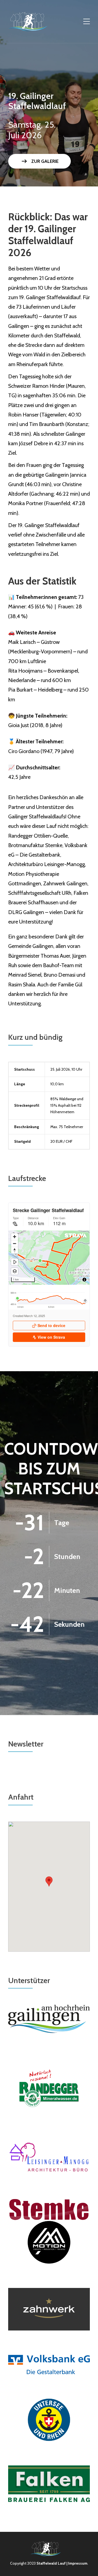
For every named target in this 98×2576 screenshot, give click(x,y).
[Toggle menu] (87, 22)
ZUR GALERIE (39, 161)
